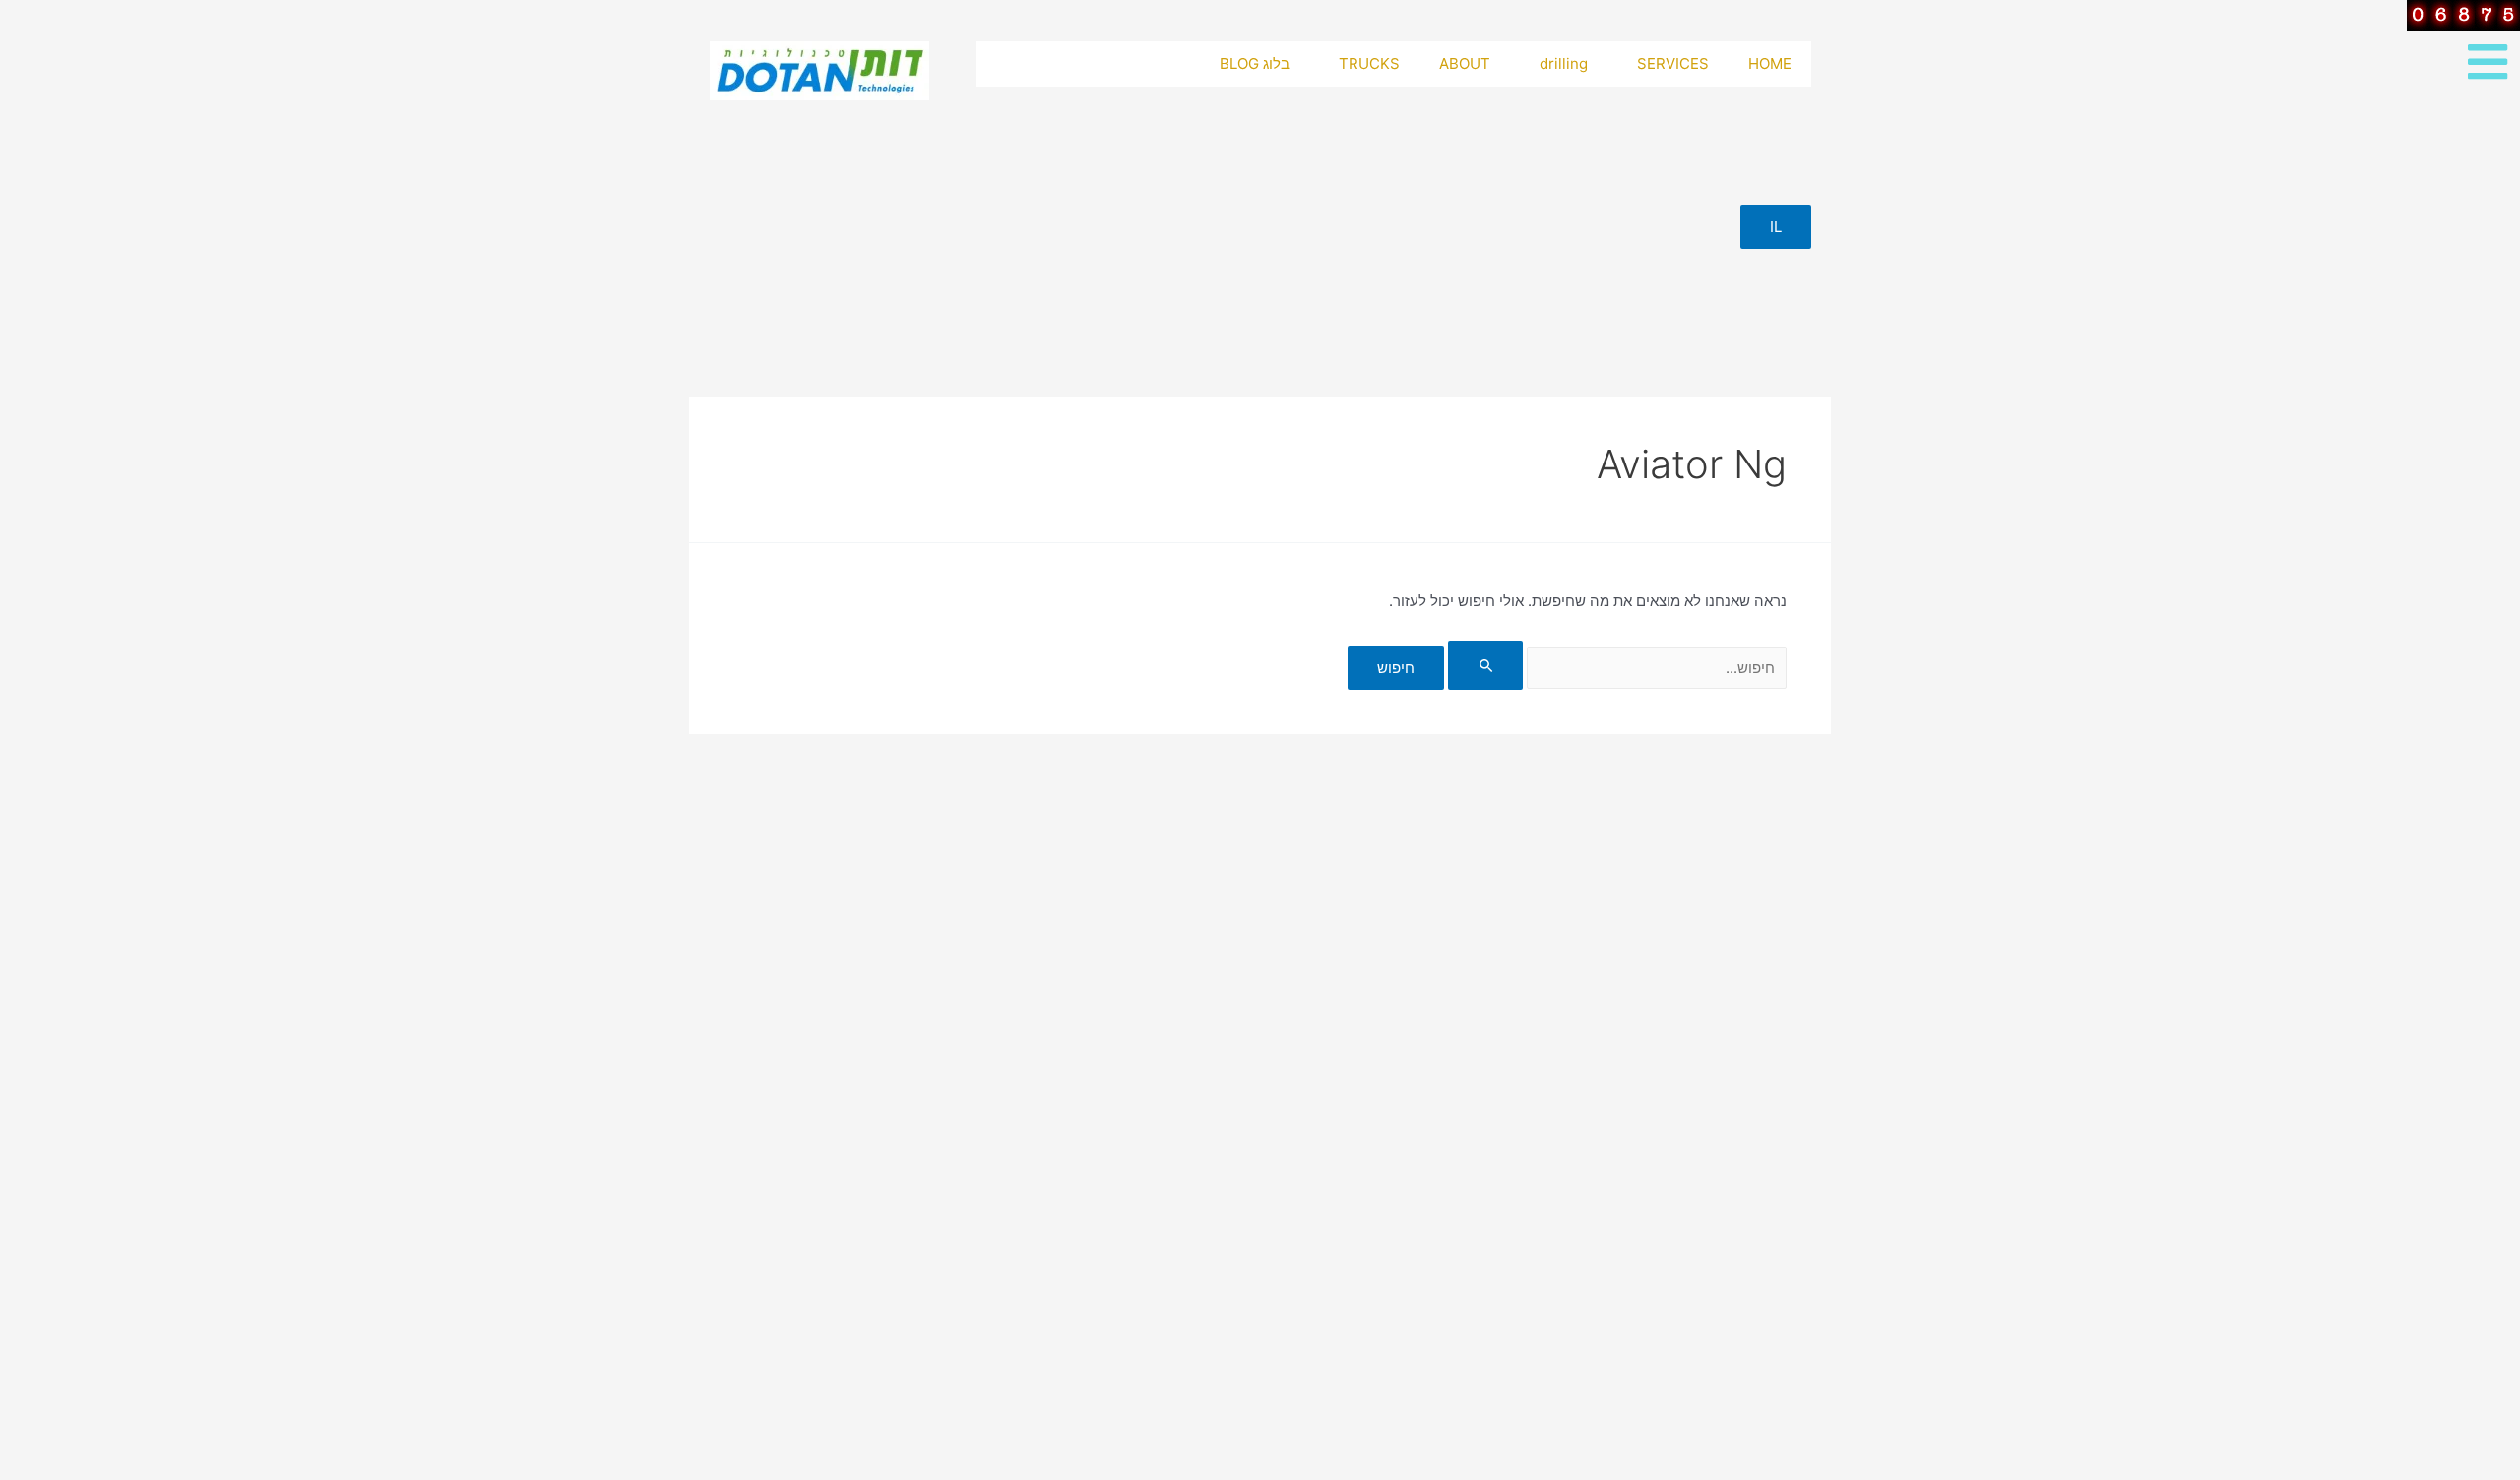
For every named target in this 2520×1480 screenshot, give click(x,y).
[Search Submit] (1485, 665)
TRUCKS (1369, 63)
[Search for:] (1615, 668)
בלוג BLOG (1255, 63)
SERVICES (1673, 63)
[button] (1776, 227)
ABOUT (1465, 63)
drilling (1564, 63)
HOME (1770, 63)
